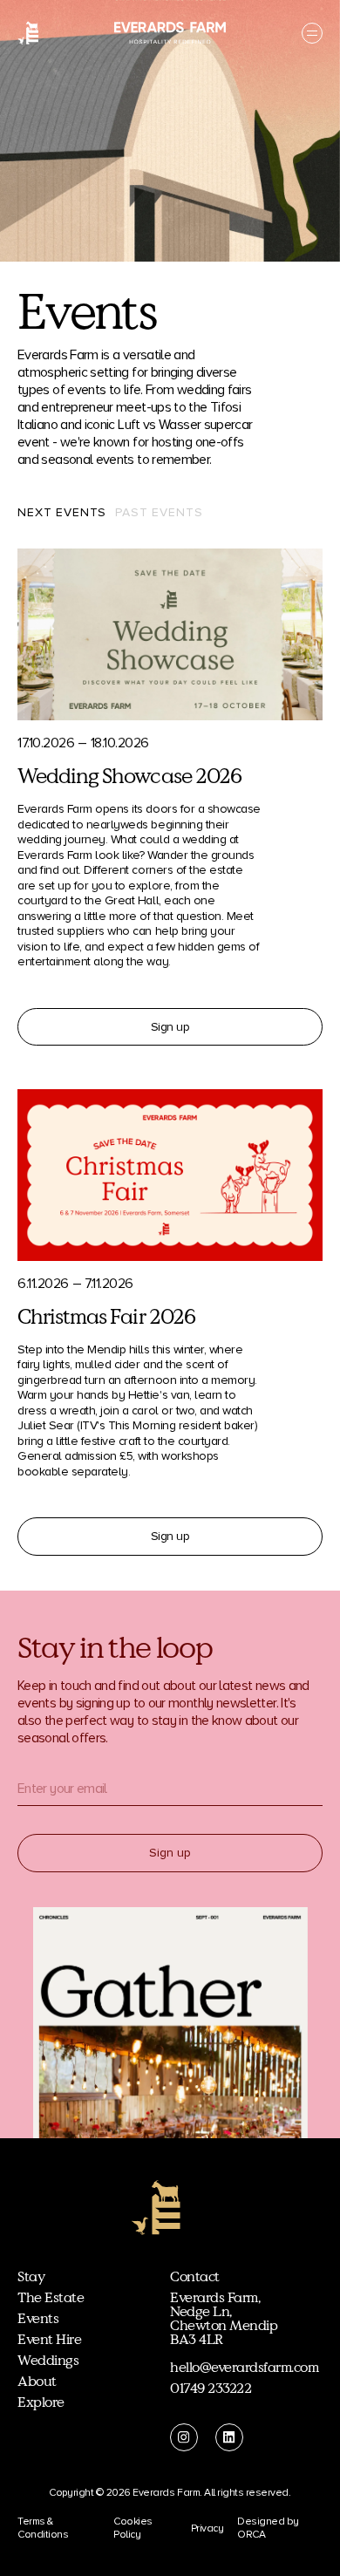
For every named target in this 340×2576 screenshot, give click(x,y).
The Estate (51, 2298)
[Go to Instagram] (184, 2437)
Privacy (207, 2528)
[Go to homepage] (28, 33)
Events (38, 2319)
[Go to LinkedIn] (229, 2437)
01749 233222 (211, 2389)
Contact (195, 2277)
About (37, 2382)
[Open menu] (312, 33)
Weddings (48, 2361)
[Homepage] (156, 2208)
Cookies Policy (133, 2528)
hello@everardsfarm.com (244, 2368)
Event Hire (49, 2340)
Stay (31, 2277)
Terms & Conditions (43, 2528)
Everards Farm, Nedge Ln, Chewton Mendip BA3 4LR (224, 2319)
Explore (41, 2402)
